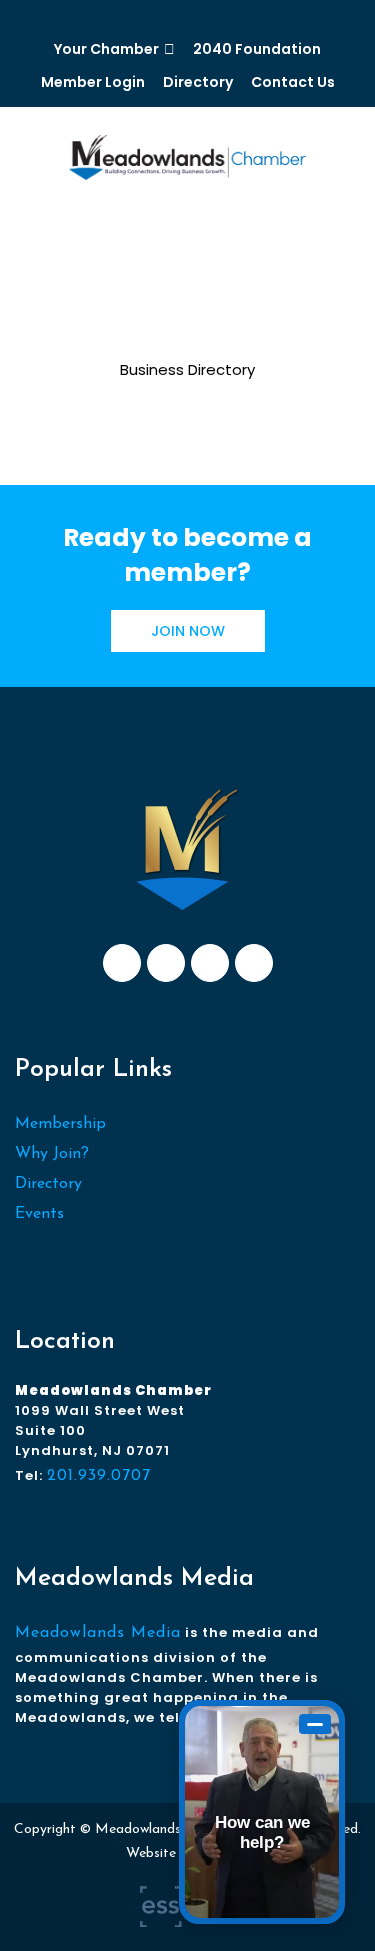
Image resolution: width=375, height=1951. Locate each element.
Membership (60, 1124)
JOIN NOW (188, 631)
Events (39, 1214)
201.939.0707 (99, 1476)
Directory (198, 82)
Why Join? (52, 1154)
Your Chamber (106, 49)
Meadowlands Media (98, 1633)
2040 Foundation (257, 49)
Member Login (93, 82)
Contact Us (293, 82)
